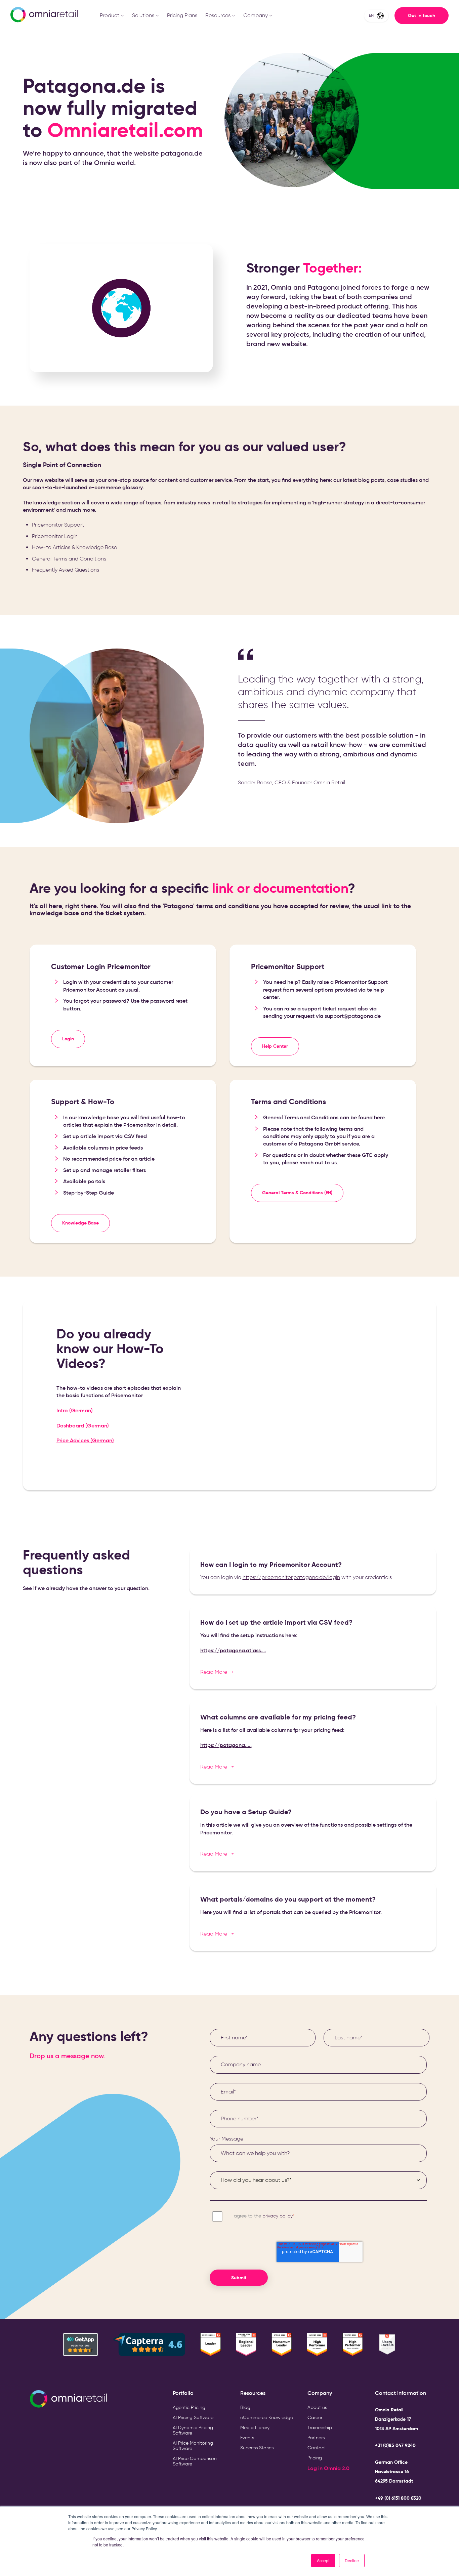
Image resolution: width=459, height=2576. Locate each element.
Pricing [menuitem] (315, 2458)
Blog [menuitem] (245, 2407)
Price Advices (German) (85, 1440)
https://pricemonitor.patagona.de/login (291, 1577)
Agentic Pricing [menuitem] (189, 2407)
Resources (218, 15)
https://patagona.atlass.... (233, 1650)
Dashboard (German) (83, 1425)
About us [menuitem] (317, 2407)
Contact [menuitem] (317, 2448)
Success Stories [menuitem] (257, 2448)
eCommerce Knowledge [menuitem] (267, 2418)
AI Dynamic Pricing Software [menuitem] (193, 2430)
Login (68, 1039)
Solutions (143, 15)
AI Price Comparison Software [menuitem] (195, 2461)
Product (110, 15)
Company (256, 15)
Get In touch (422, 15)
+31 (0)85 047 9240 (395, 2445)
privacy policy (278, 2216)
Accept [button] (323, 2560)
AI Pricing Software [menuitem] (193, 2418)
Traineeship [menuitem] (320, 2428)
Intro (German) (75, 1410)
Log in (316, 2468)
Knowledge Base (80, 1223)
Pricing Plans (182, 15)
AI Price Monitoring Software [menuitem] (193, 2446)
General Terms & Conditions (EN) (297, 1193)
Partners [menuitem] (316, 2438)
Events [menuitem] (247, 2438)
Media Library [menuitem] (255, 2428)
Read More (217, 1672)
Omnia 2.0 (337, 2468)
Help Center (275, 1046)
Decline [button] (352, 2560)
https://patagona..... (226, 1745)
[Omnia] (43, 16)
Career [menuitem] (315, 2418)
